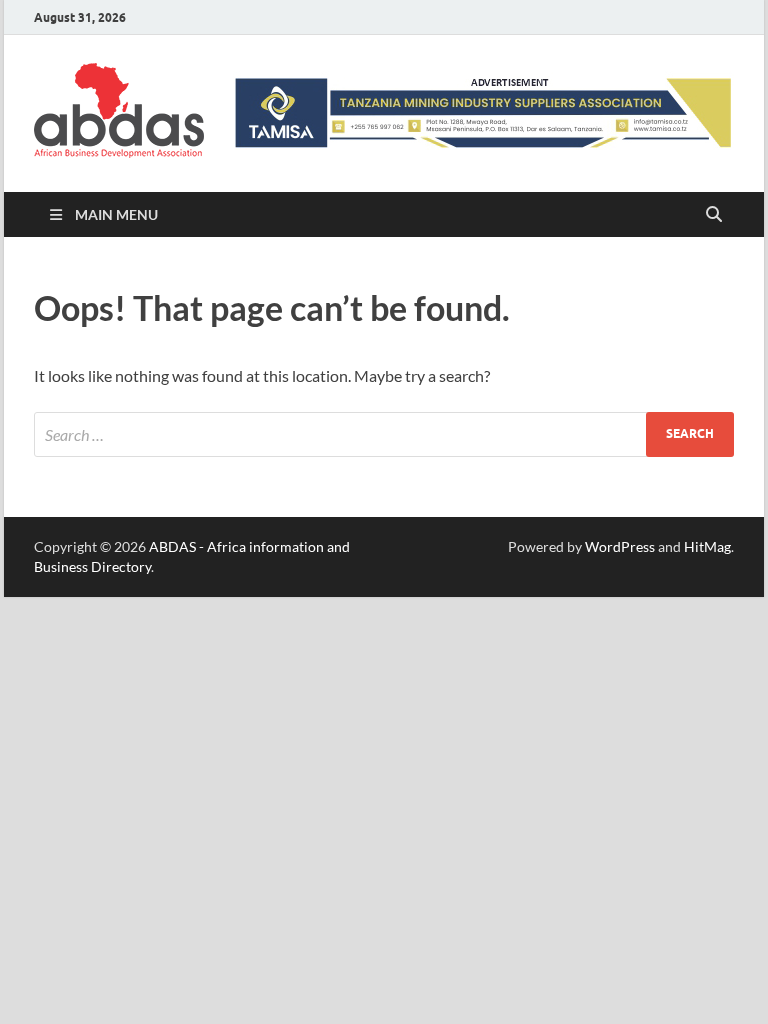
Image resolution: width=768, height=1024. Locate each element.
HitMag (707, 546)
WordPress (620, 546)
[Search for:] (384, 434)
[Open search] (714, 215)
